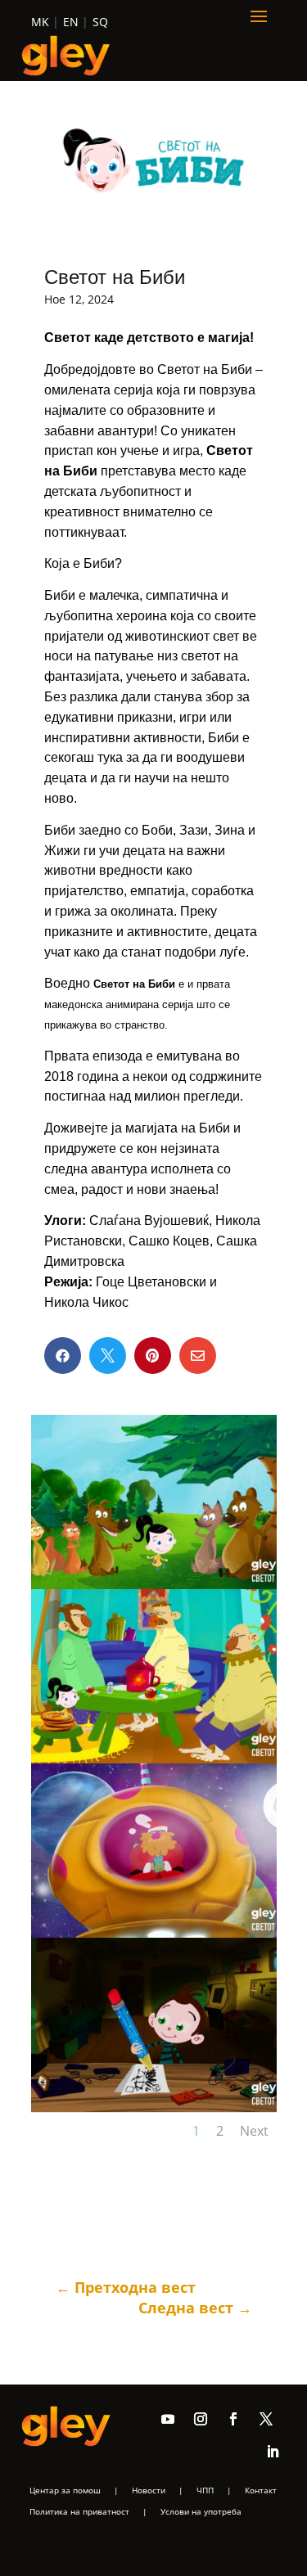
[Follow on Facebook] (233, 2419)
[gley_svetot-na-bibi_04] (154, 2108)
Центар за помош (65, 2490)
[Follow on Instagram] (201, 2419)
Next (254, 2131)
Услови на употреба (201, 2511)
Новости (149, 2490)
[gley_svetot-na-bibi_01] (154, 1585)
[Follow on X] (266, 2419)
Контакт (261, 2490)
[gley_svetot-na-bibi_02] (154, 1759)
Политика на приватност (79, 2511)
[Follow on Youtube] (168, 2419)
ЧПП (205, 2490)
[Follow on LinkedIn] (273, 2452)
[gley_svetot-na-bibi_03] (154, 1933)
